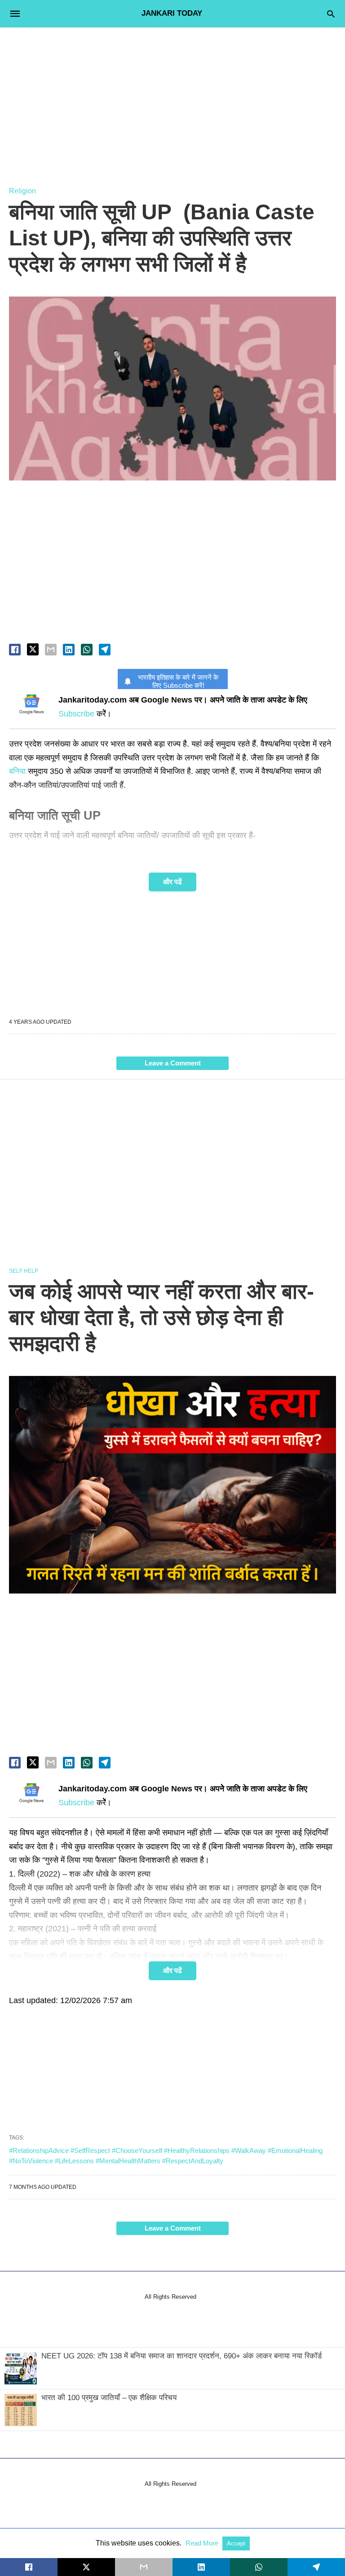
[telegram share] (105, 650)
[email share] (51, 650)
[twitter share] (33, 649)
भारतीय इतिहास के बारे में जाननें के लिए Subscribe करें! (178, 681)
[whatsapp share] (87, 650)
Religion (22, 191)
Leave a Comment (173, 1063)
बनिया (17, 771)
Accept (236, 2543)
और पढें (172, 882)
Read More (203, 2543)
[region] (172, 99)
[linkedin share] (69, 650)
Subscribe (76, 714)
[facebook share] (15, 650)
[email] (144, 2567)
